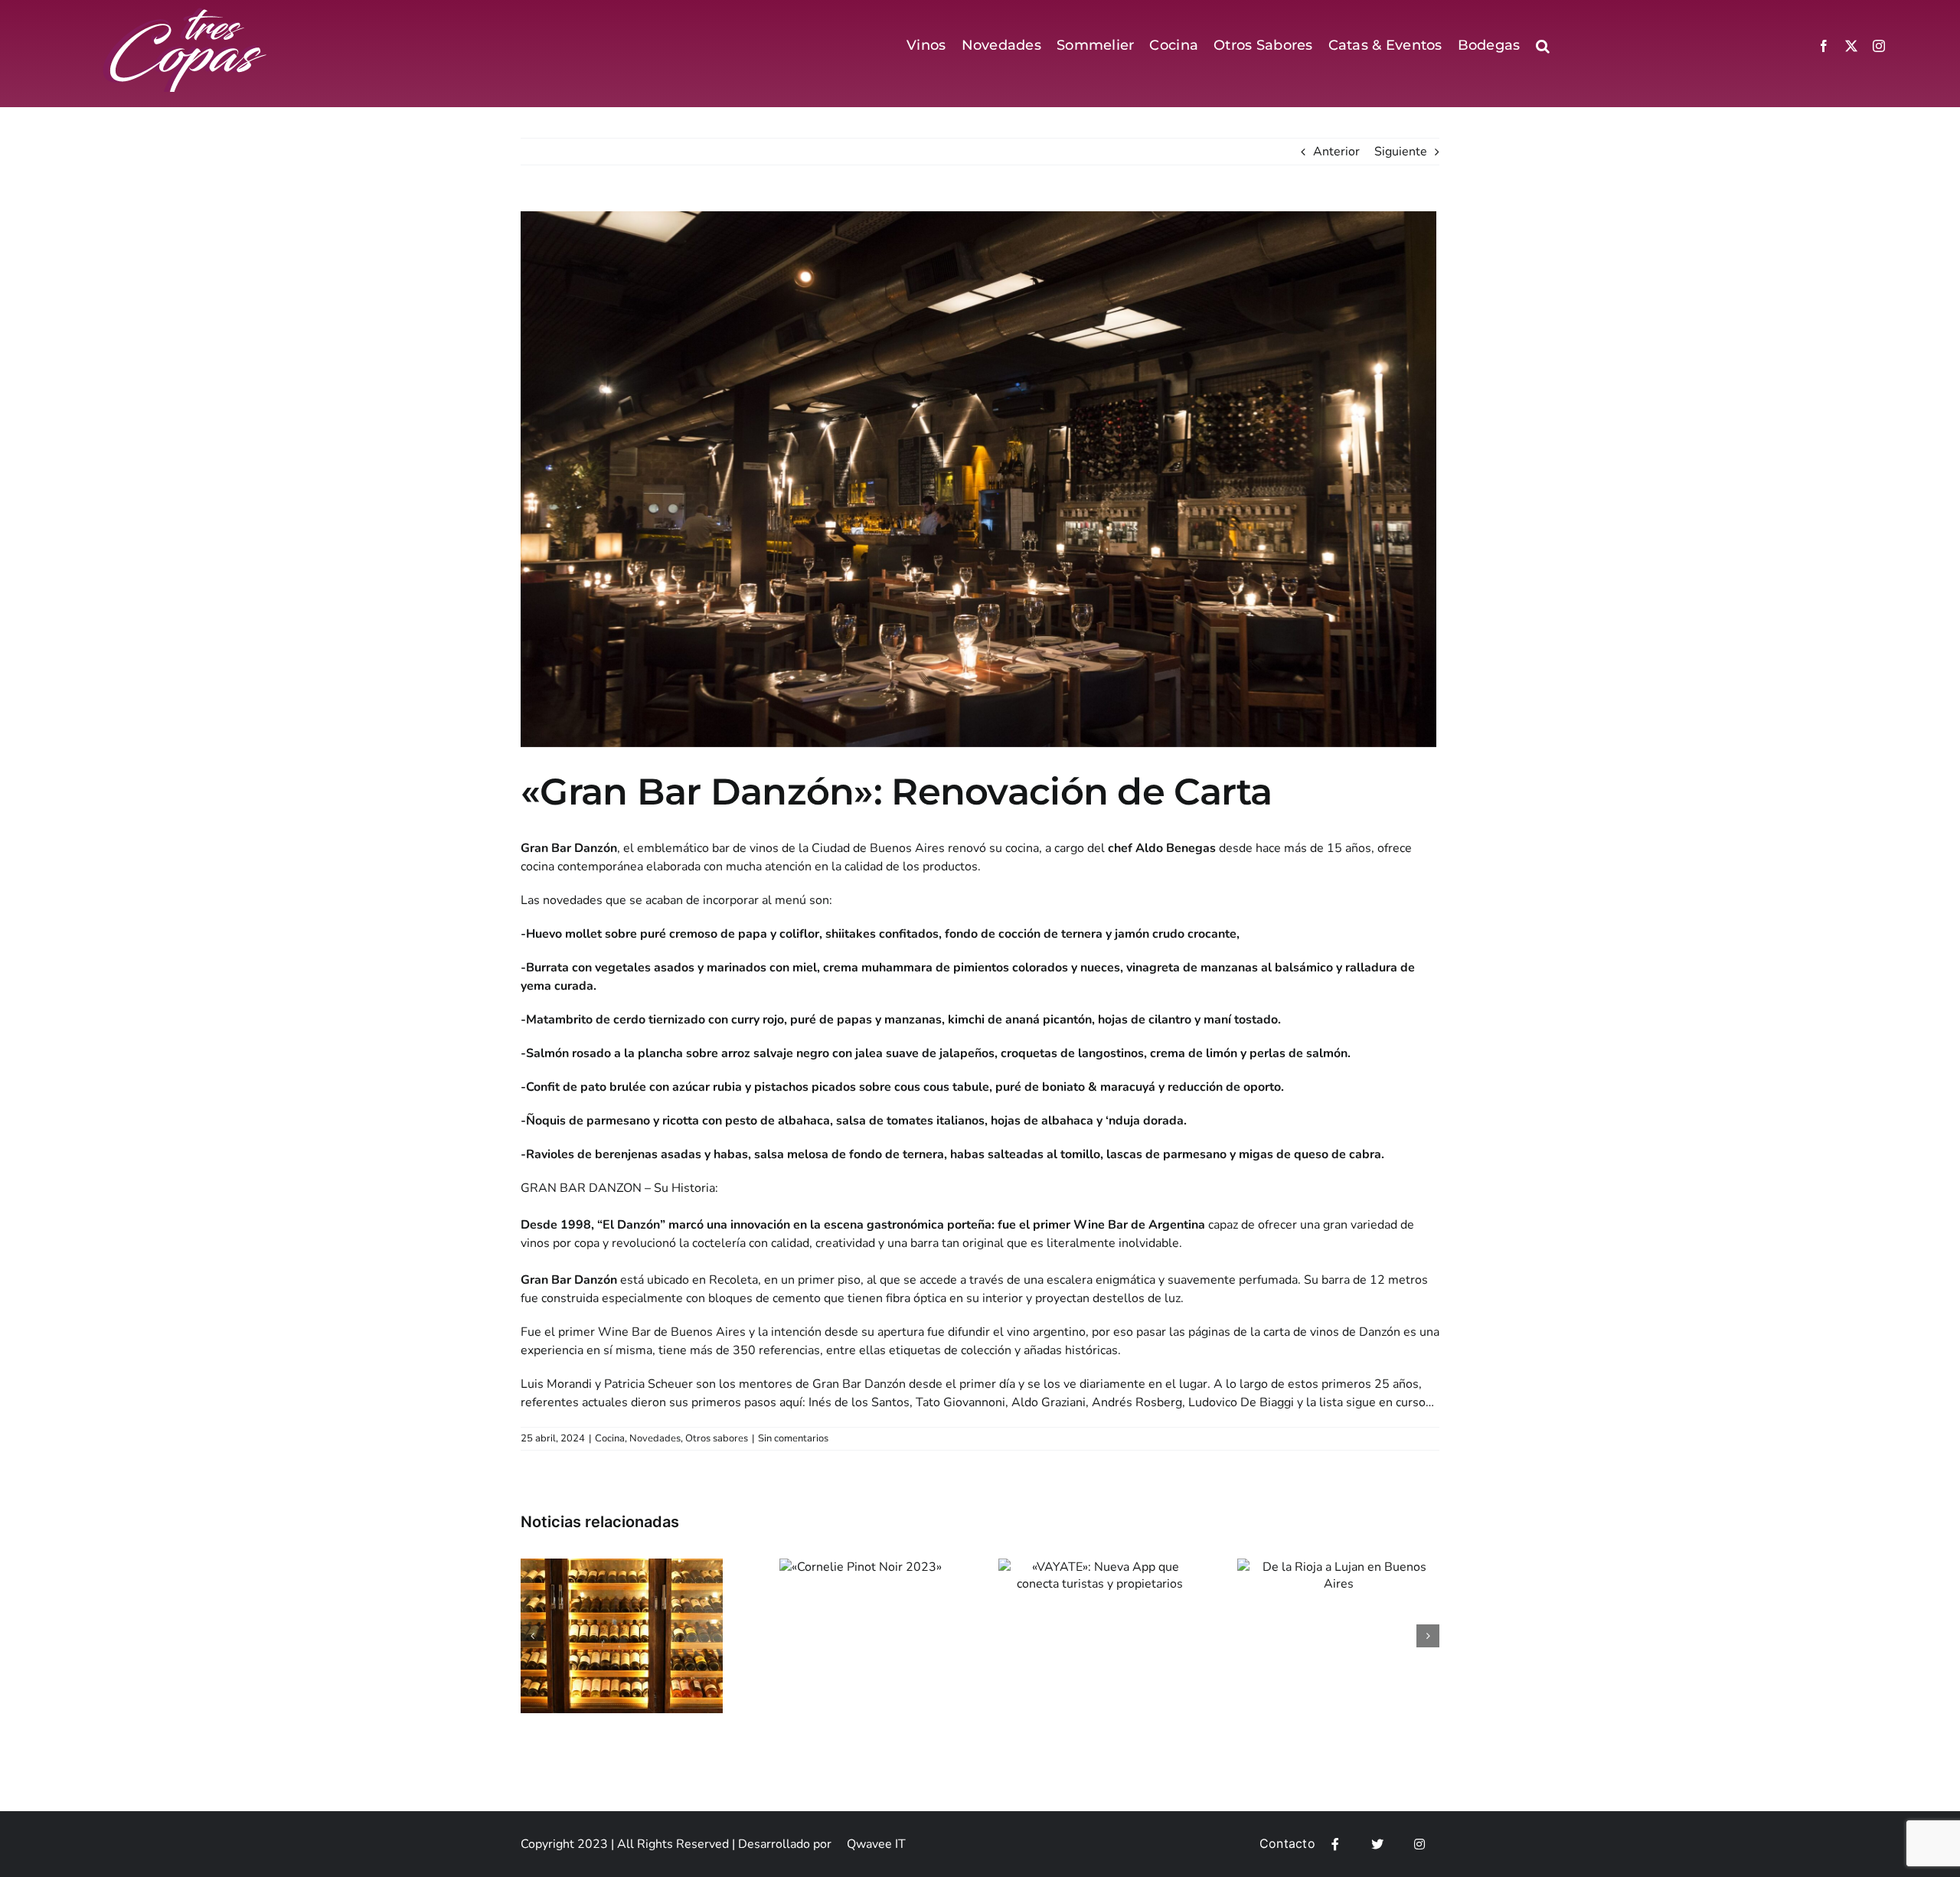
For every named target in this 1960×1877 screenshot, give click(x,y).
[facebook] (1824, 46)
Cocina (610, 1438)
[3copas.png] (186, 14)
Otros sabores (717, 1438)
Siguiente (1401, 152)
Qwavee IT (876, 1844)
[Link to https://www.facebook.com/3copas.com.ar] (1335, 1844)
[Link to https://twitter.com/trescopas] (1377, 1844)
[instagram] (1879, 46)
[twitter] (1851, 46)
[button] (1543, 46)
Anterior (1336, 152)
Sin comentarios (793, 1438)
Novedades (655, 1438)
